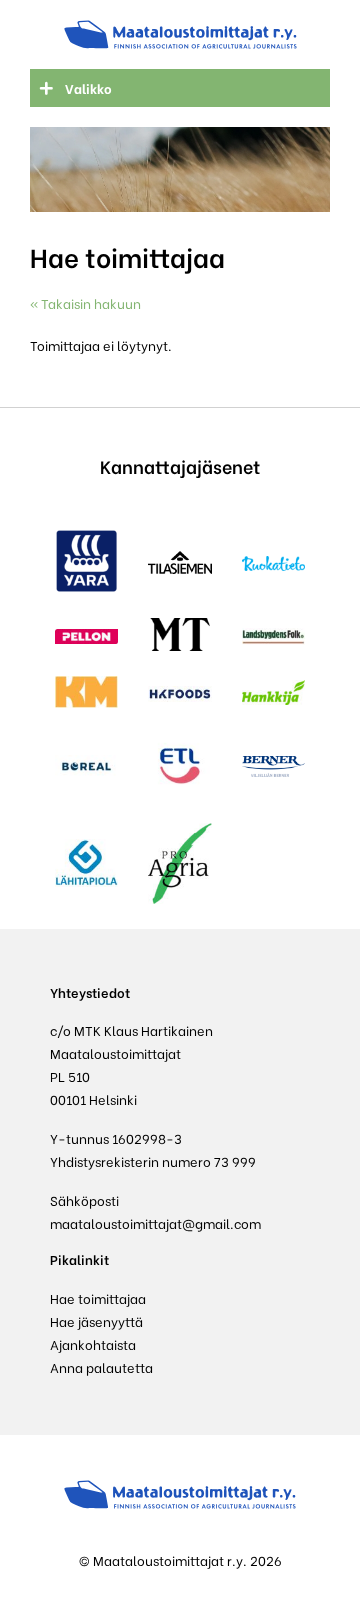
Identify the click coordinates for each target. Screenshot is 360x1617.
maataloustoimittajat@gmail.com (155, 1222)
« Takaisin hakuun (85, 302)
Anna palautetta (101, 1366)
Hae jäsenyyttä (96, 1320)
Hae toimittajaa (98, 1297)
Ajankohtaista (93, 1343)
